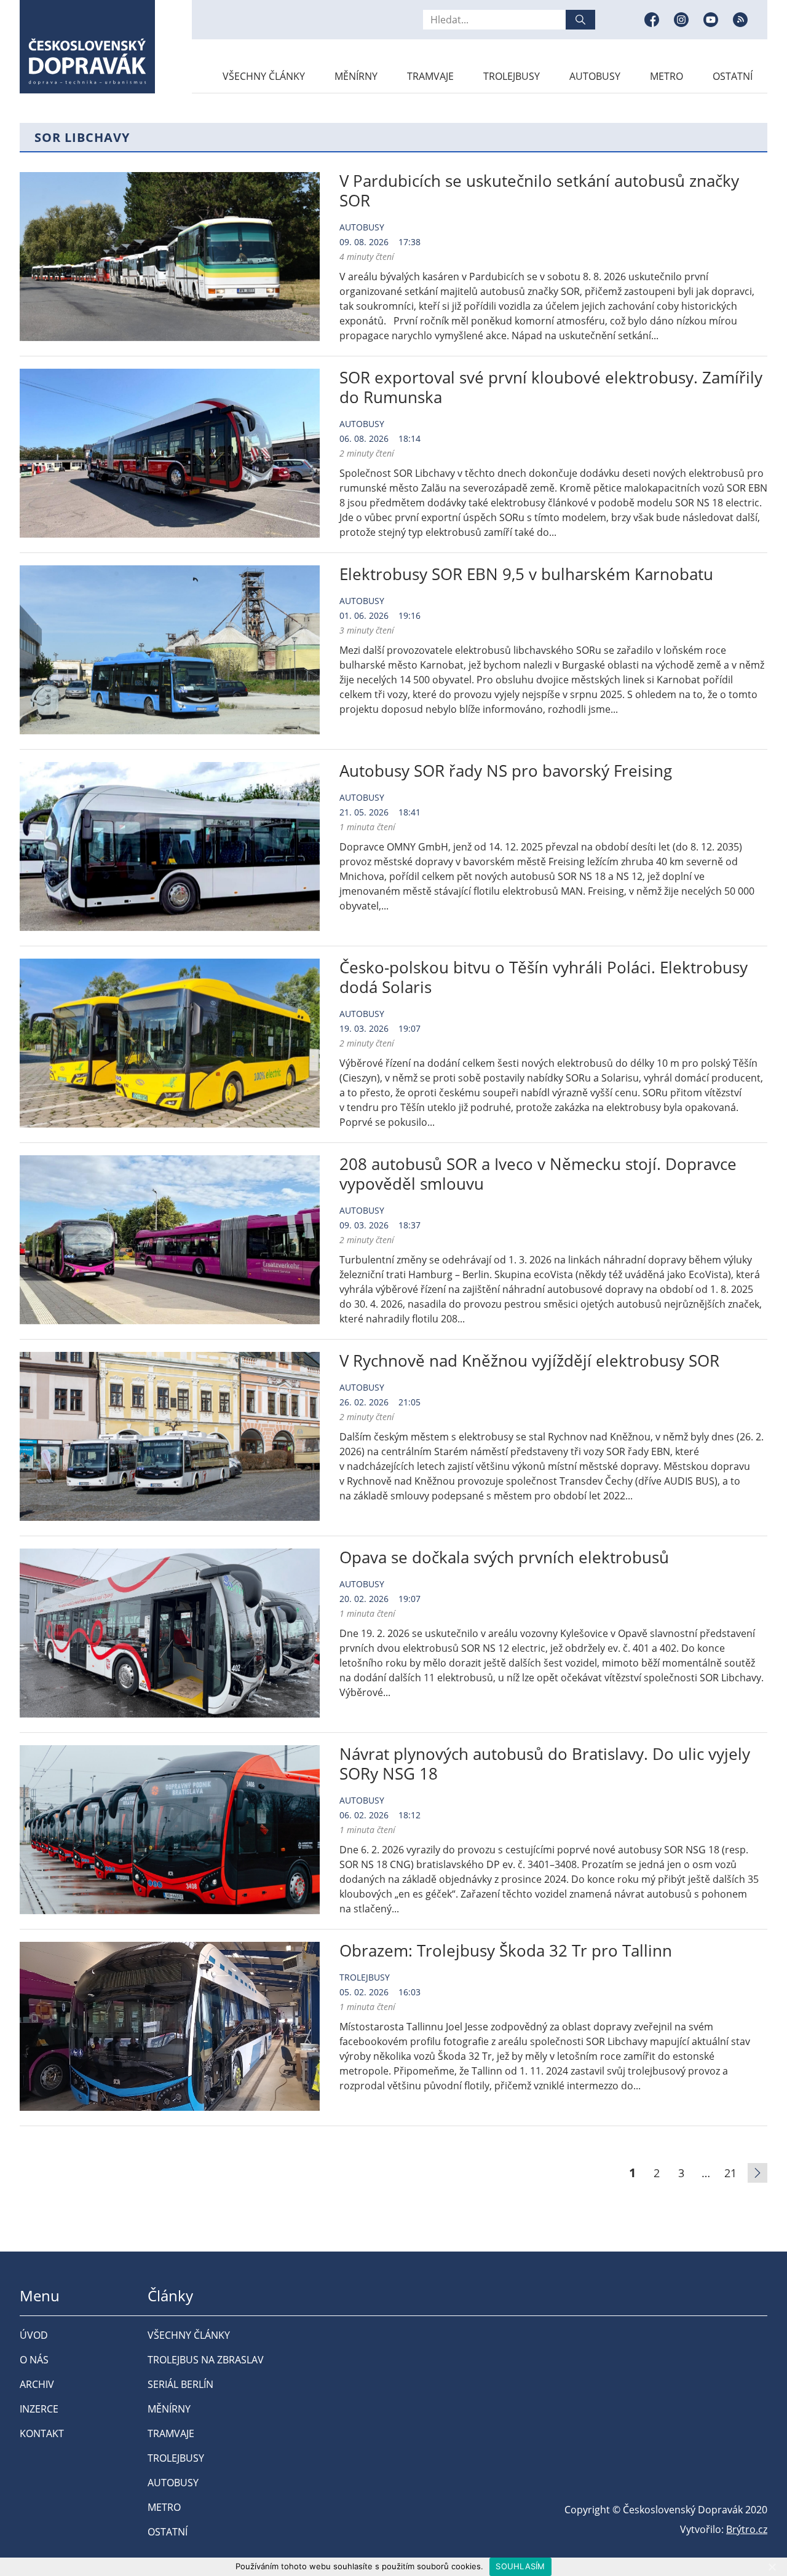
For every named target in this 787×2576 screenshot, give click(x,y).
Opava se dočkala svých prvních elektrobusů (504, 1557)
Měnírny (356, 76)
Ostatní (733, 76)
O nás (34, 2360)
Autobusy (595, 76)
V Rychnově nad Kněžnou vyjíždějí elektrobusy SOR (529, 1361)
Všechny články (264, 76)
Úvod (34, 2335)
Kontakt (42, 2433)
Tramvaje (430, 76)
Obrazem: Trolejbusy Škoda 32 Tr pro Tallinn (506, 1950)
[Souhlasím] (772, 2567)
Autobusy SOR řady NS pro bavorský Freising (506, 771)
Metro (666, 76)
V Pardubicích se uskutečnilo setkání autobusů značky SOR (539, 190)
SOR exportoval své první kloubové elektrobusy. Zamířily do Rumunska (551, 387)
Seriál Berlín (180, 2384)
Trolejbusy (512, 76)
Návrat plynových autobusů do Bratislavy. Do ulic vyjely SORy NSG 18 (545, 1764)
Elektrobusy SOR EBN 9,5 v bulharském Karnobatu (526, 574)
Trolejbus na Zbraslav (206, 2360)
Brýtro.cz (747, 2529)
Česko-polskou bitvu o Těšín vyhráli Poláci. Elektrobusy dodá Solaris (544, 977)
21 (730, 2173)
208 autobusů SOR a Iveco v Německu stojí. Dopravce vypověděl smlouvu (538, 1174)
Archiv (37, 2384)
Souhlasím (520, 2566)
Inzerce (39, 2409)
